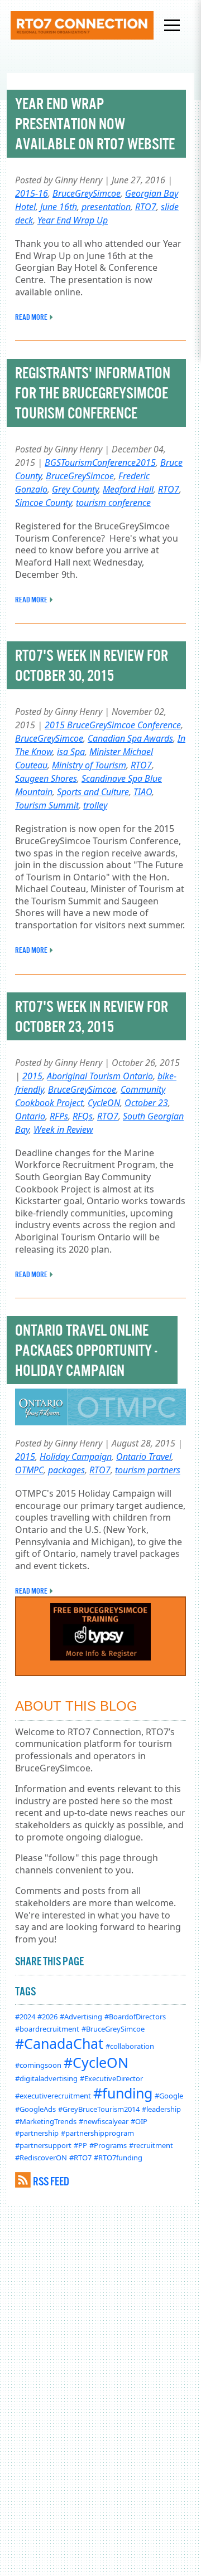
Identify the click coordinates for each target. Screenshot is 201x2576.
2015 (32, 1076)
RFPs (59, 1116)
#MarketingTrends (46, 2121)
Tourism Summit (47, 805)
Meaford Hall (128, 489)
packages (66, 1470)
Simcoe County (43, 503)
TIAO (143, 792)
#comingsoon (38, 2065)
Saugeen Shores (46, 778)
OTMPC (29, 1470)
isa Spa (71, 752)
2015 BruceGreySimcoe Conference (113, 725)
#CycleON (96, 2062)
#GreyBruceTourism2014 (99, 2109)
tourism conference (113, 503)
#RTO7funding (118, 2158)
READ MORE (31, 317)
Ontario (30, 1116)
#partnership (37, 2133)
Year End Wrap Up (73, 220)
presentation (106, 207)
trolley (95, 805)
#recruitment (151, 2145)
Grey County (75, 489)
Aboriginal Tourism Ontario (100, 1076)
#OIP (139, 2121)
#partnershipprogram (97, 2133)
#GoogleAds (35, 2109)
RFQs (83, 1116)
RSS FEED (51, 2181)
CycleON (104, 1103)
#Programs (108, 2145)
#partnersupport (43, 2145)
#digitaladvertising (46, 2078)
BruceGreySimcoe (87, 193)
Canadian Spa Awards (130, 738)
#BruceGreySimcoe (113, 2029)
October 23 (146, 1103)
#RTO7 (80, 2158)
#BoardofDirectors (135, 2017)
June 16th (59, 207)
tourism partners (148, 1470)
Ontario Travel (144, 1457)
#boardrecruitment (47, 2029)
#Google (169, 2096)
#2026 (47, 2017)
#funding (123, 2093)
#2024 (25, 2017)
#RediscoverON (41, 2158)
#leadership (161, 2109)
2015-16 (32, 193)
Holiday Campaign (76, 1457)
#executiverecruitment (53, 2096)
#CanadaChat (59, 2043)
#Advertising (81, 2017)
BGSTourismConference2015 (100, 462)
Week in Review (63, 1129)
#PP (80, 2145)
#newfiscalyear (104, 2121)
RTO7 (146, 207)
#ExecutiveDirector (111, 2078)
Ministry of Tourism (89, 765)
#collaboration (130, 2046)
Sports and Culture (93, 792)
